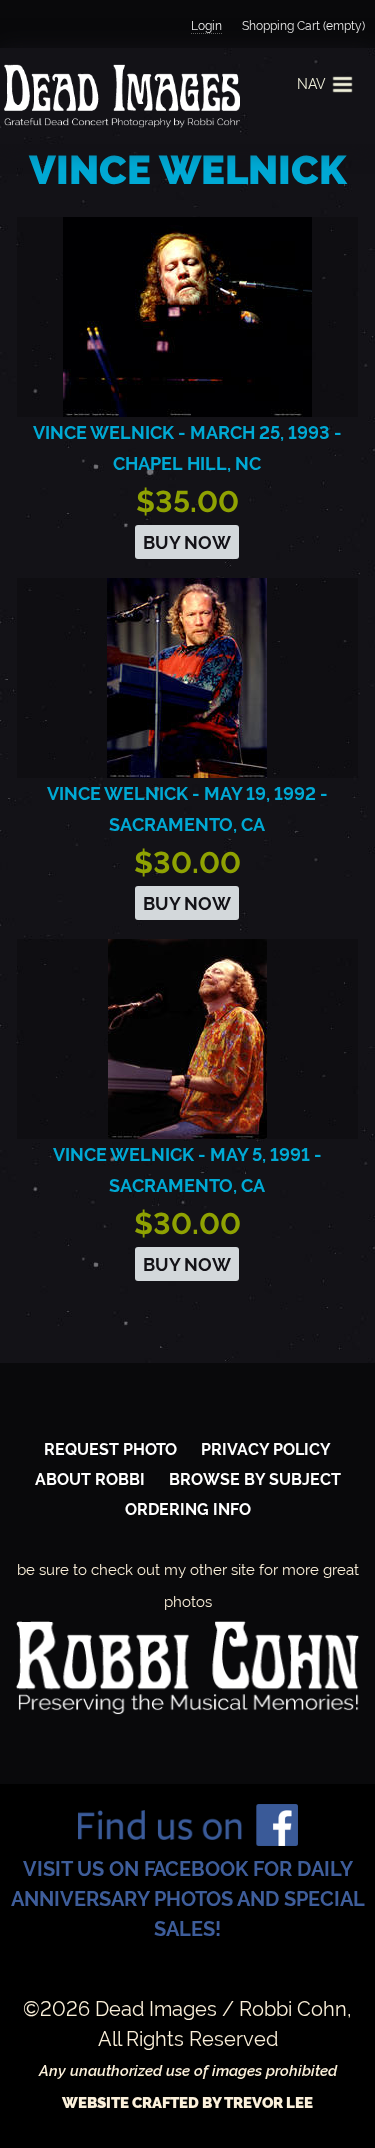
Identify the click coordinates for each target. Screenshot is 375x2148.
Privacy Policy (266, 1449)
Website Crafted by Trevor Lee (187, 2103)
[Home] (120, 96)
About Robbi (90, 1479)
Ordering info (188, 1509)
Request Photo (110, 1449)
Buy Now (187, 542)
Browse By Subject (255, 1479)
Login (206, 26)
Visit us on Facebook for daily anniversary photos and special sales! (188, 1899)
